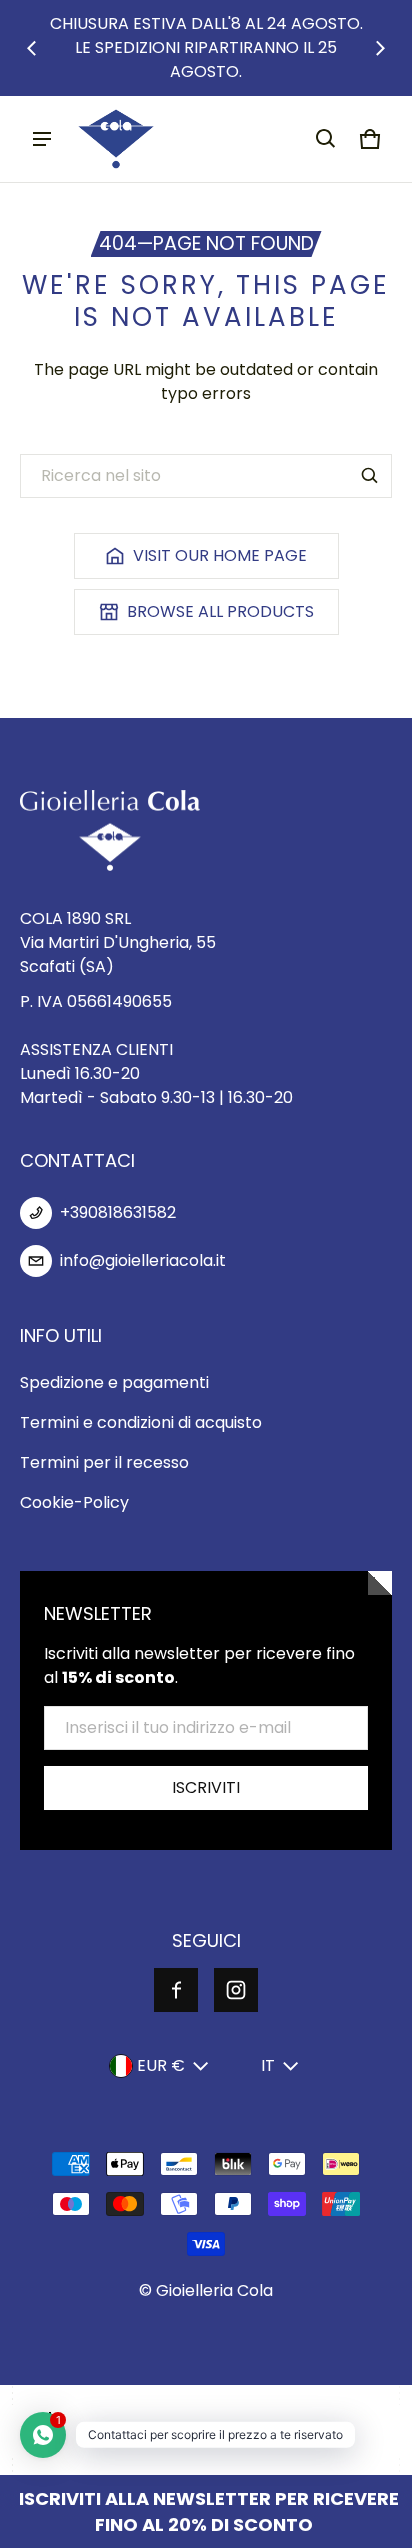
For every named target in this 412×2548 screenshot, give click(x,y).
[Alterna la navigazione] (42, 139)
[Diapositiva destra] (380, 48)
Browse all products (220, 611)
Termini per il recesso (104, 1462)
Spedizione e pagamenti (114, 1382)
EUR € (161, 2065)
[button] (326, 139)
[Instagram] (236, 1990)
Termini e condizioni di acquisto (141, 1422)
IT (268, 2065)
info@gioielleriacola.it (143, 1260)
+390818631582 (118, 1212)
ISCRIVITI (206, 1787)
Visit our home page (220, 555)
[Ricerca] (370, 476)
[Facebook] (176, 1990)
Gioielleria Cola (214, 2290)
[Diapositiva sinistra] (32, 48)
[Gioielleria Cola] (116, 139)
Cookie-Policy (74, 1502)
